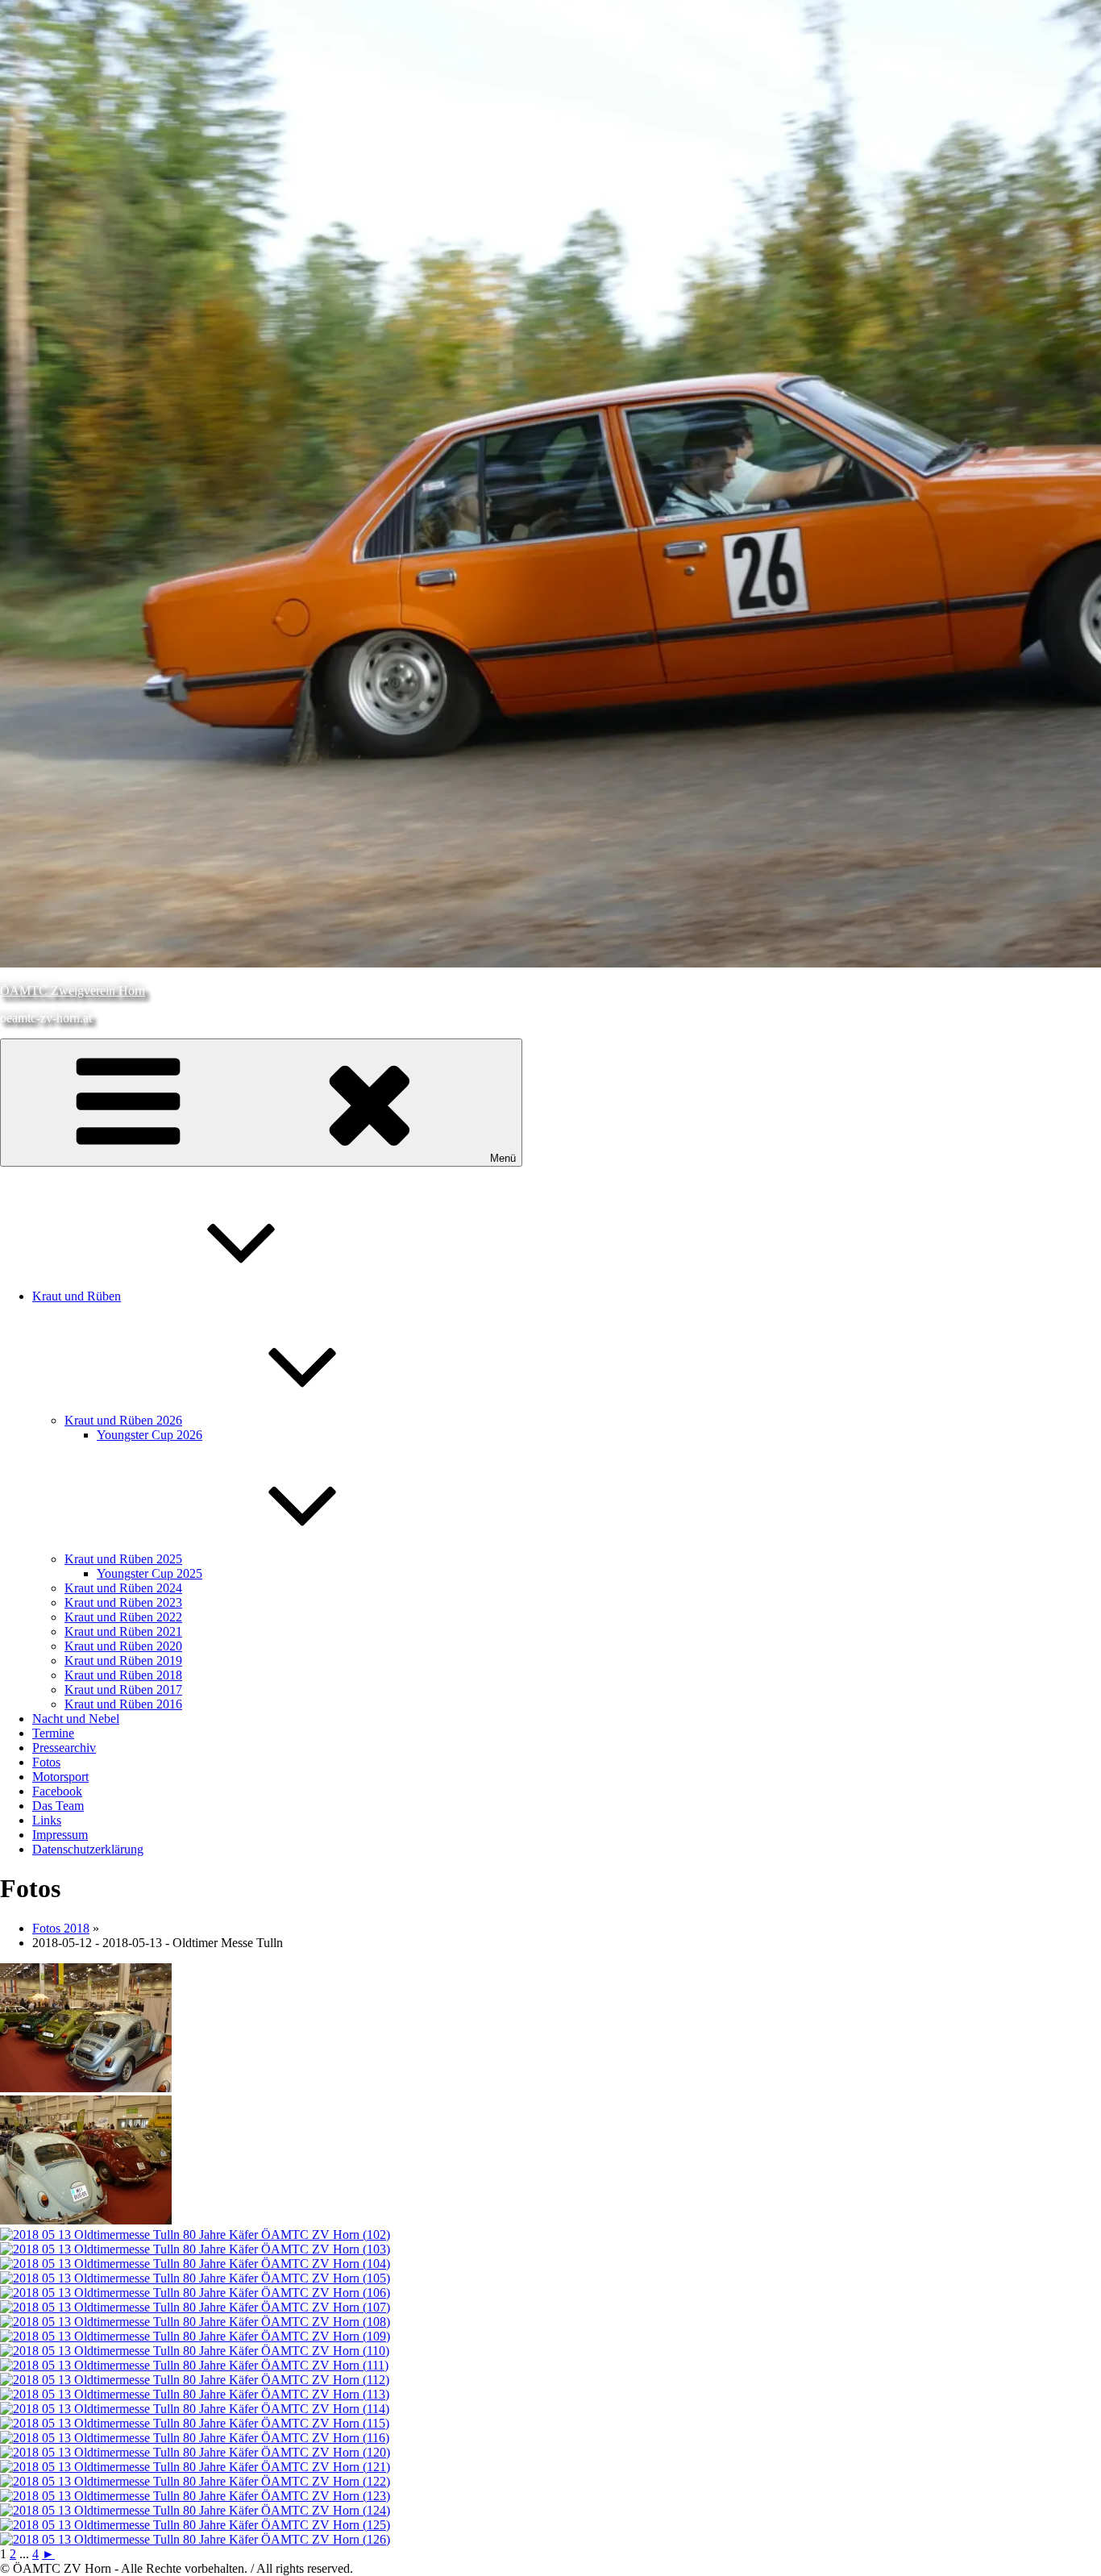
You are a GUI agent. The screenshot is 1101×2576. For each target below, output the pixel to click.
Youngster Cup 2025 (150, 1573)
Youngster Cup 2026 (150, 1435)
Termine (53, 1733)
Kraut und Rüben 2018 (123, 1675)
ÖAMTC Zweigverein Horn (73, 990)
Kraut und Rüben (77, 1296)
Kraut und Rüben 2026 (123, 1420)
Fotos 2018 (61, 1928)
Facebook (57, 1791)
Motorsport (60, 1777)
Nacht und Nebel (76, 1719)
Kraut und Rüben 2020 (123, 1646)
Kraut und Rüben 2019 (123, 1660)
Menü (503, 1158)
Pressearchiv (64, 1748)
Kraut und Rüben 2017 (123, 1690)
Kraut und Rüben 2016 (123, 1704)
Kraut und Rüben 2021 (123, 1631)
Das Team (58, 1806)
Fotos (46, 1762)
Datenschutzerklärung (88, 1849)
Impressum (60, 1835)
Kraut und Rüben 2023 (123, 1602)
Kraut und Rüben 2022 (123, 1617)
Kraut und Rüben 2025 (123, 1559)
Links (47, 1820)
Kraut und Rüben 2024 (123, 1588)
